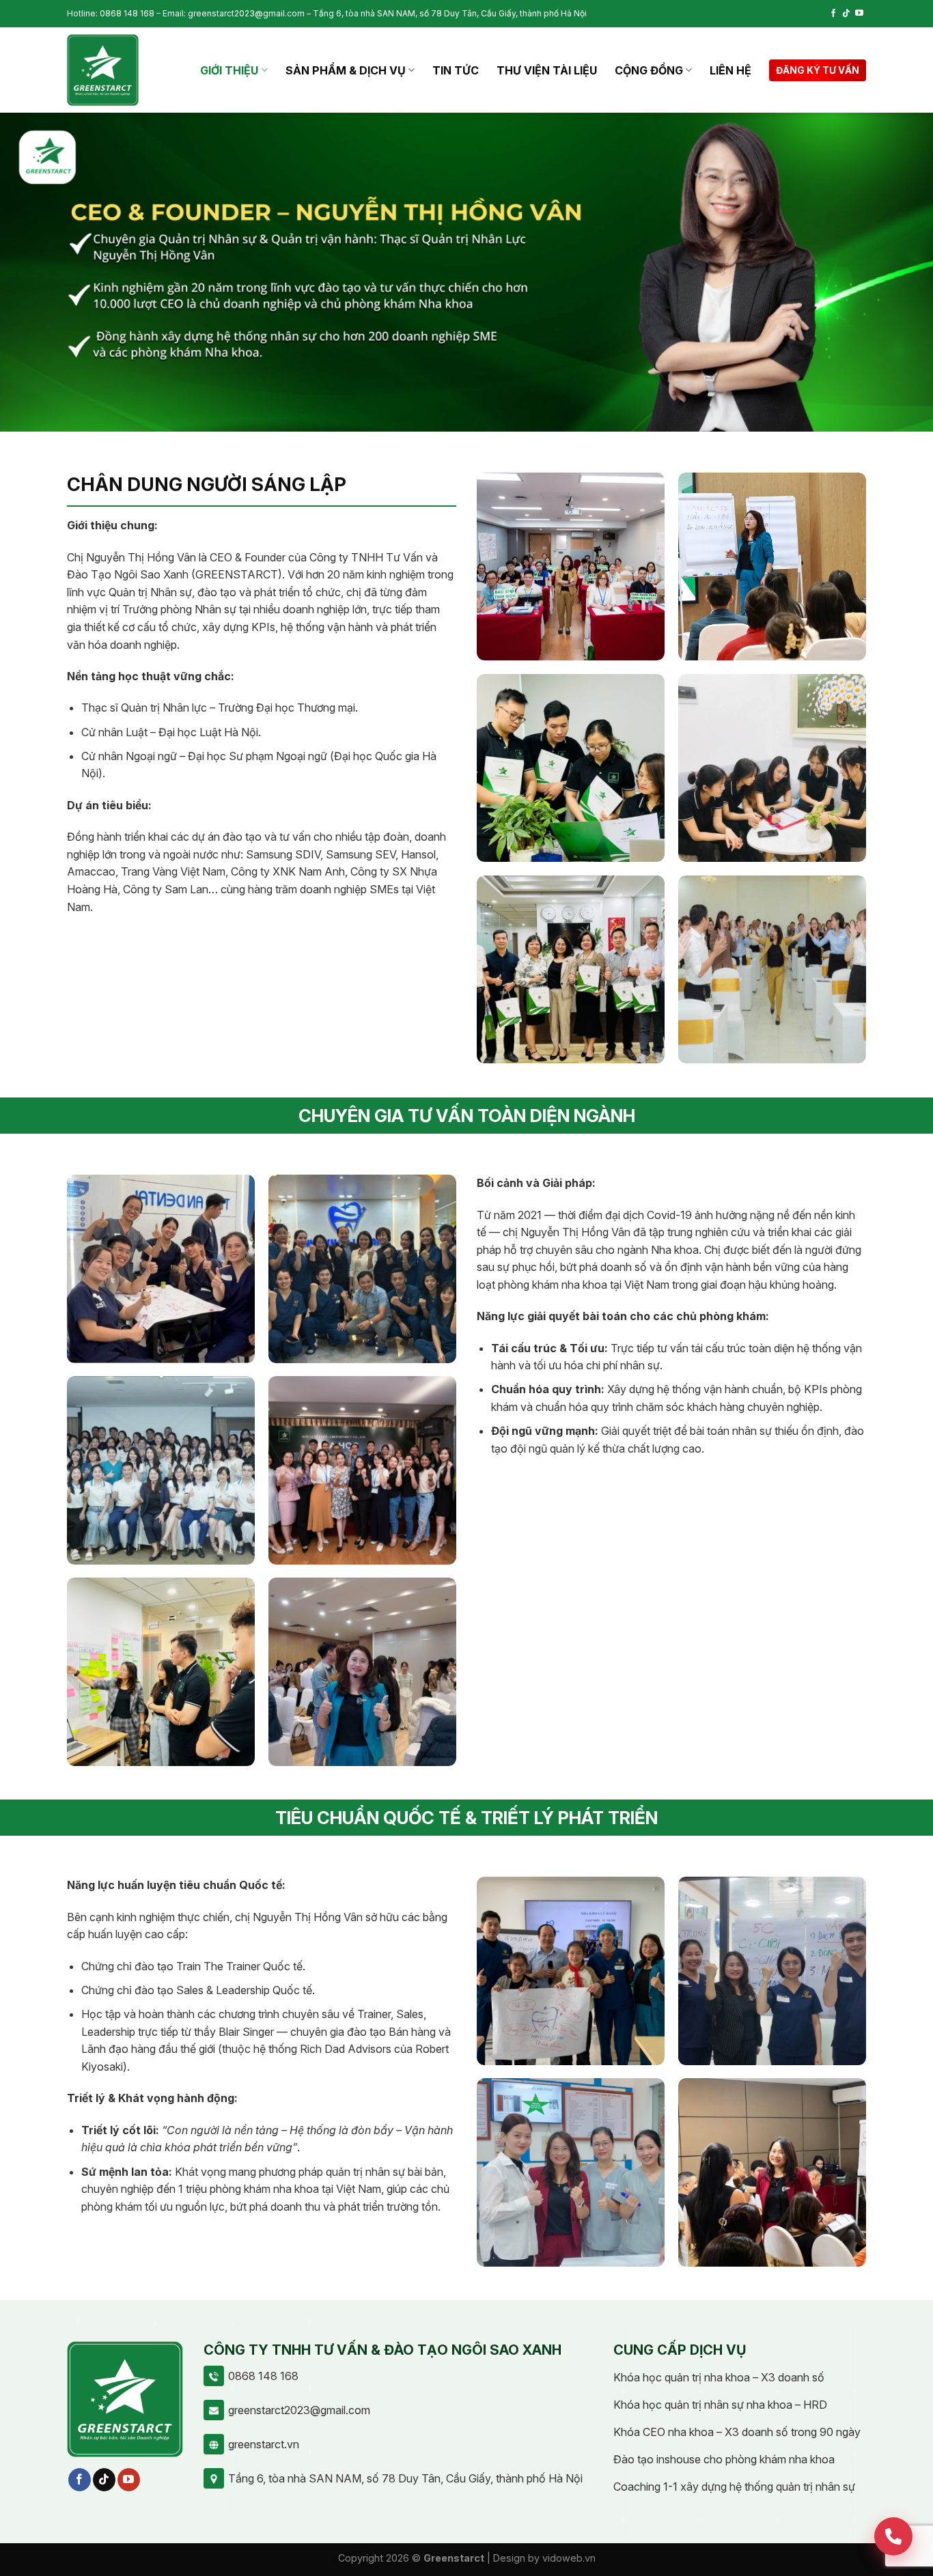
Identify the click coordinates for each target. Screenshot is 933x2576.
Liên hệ (730, 70)
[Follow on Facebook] (833, 14)
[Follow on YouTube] (859, 14)
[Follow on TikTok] (846, 14)
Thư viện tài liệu (547, 70)
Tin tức (456, 70)
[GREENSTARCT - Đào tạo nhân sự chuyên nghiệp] (103, 70)
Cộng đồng (649, 70)
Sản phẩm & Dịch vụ (346, 70)
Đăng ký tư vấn (818, 70)
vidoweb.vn (569, 2558)
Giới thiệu (229, 70)
